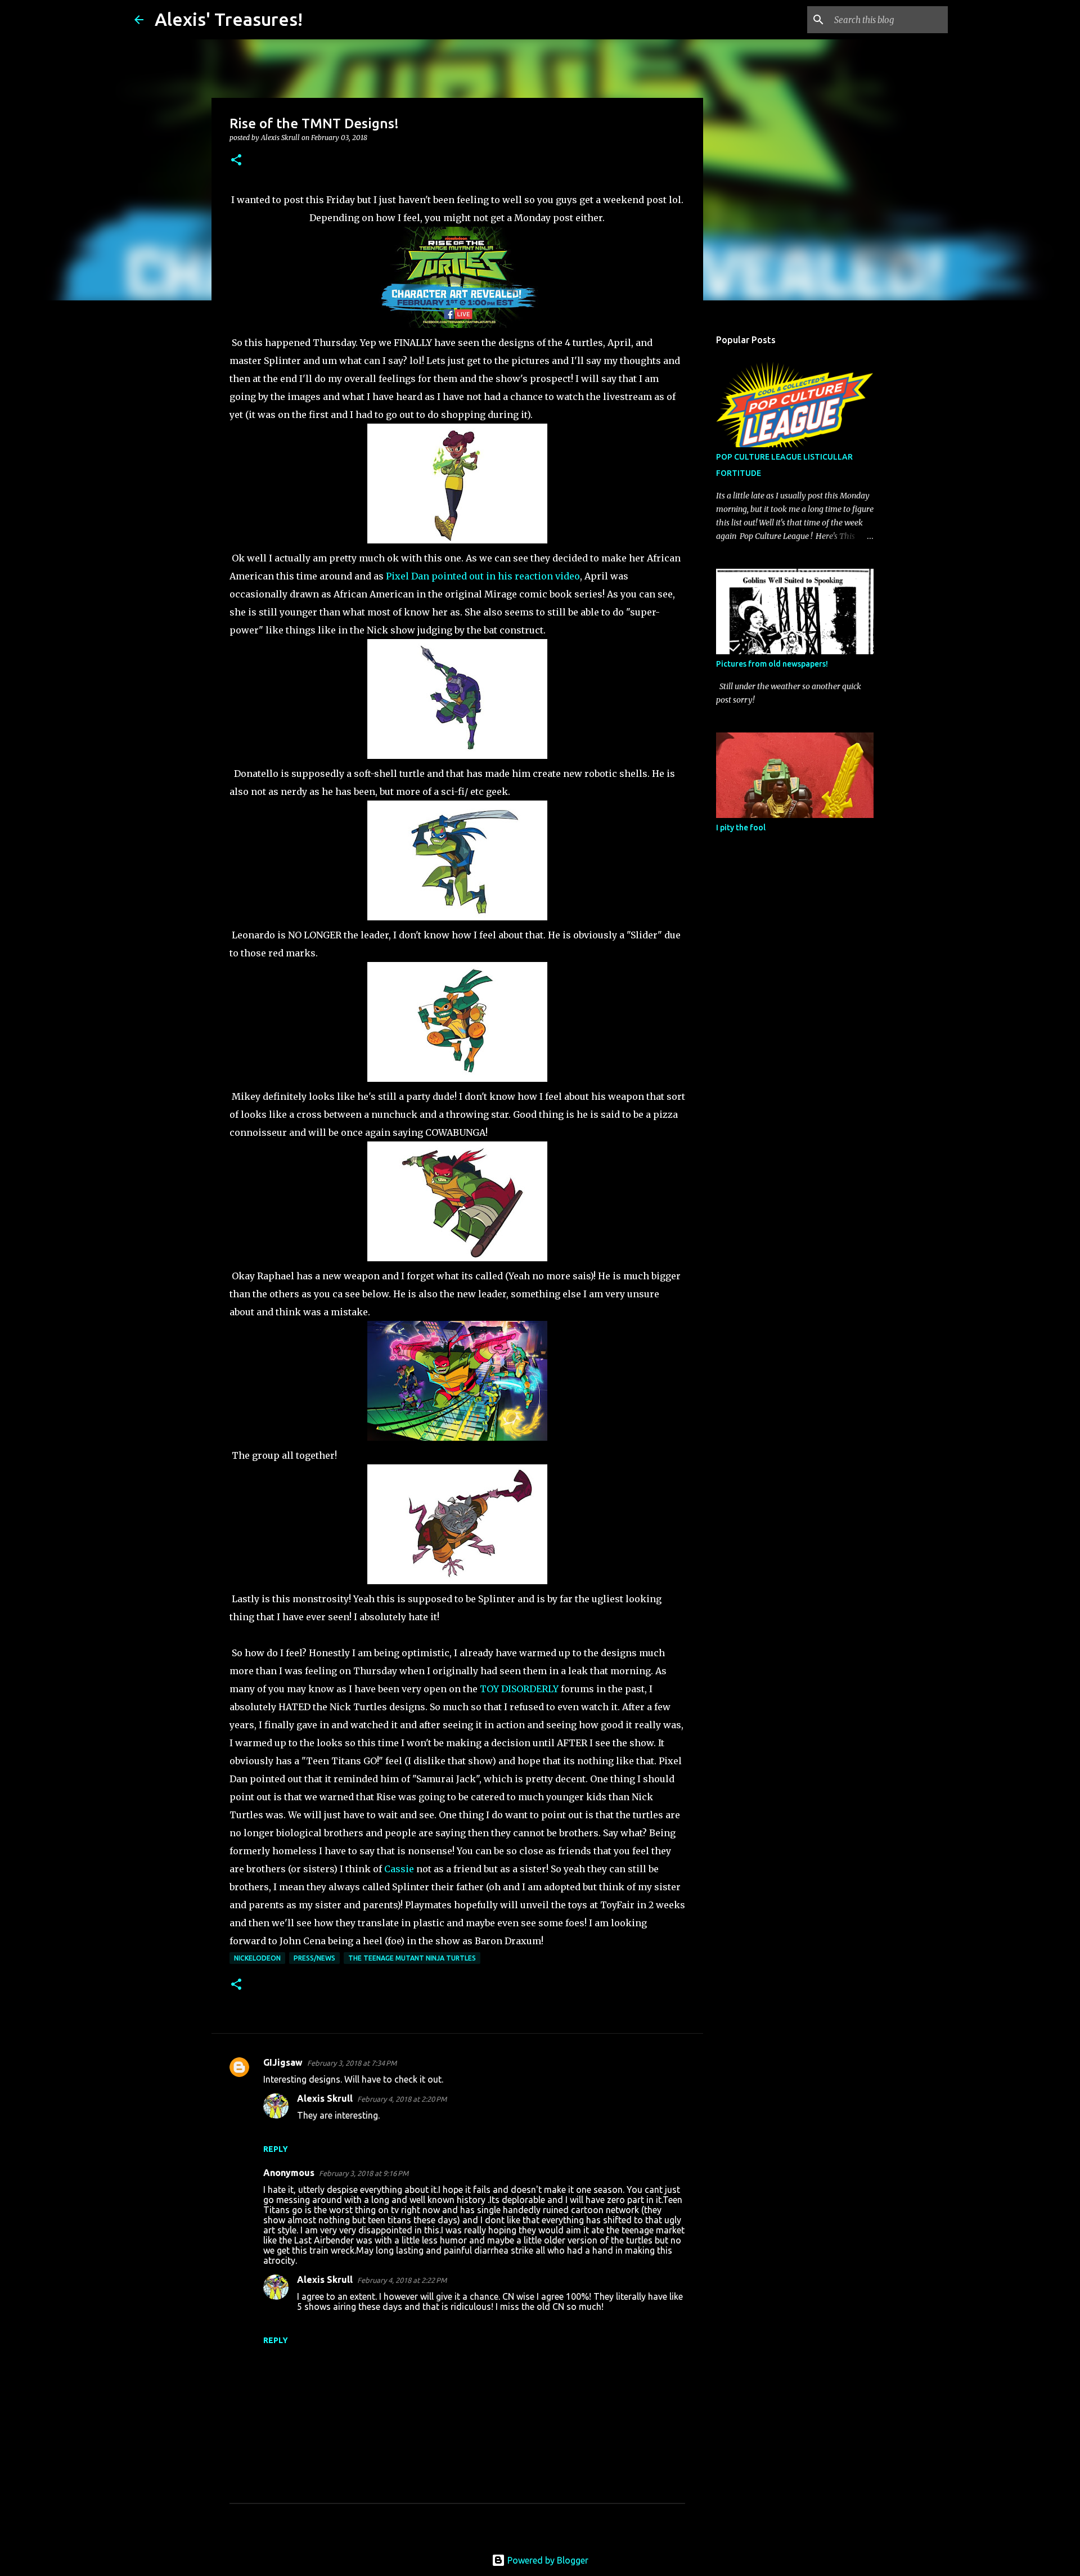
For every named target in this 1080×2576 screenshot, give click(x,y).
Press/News (314, 1958)
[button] (236, 161)
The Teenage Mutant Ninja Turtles (412, 1958)
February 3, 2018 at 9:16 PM (364, 2173)
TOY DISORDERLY (519, 1689)
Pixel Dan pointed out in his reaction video (483, 576)
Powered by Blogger (547, 2560)
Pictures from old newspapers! (772, 664)
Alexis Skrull (325, 2098)
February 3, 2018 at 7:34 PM (352, 2063)
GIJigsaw (283, 2062)
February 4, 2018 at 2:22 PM (402, 2280)
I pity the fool (741, 828)
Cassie (399, 1869)
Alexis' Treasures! (229, 19)
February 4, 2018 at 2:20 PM (402, 2099)
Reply (276, 2149)
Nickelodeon (257, 1958)
